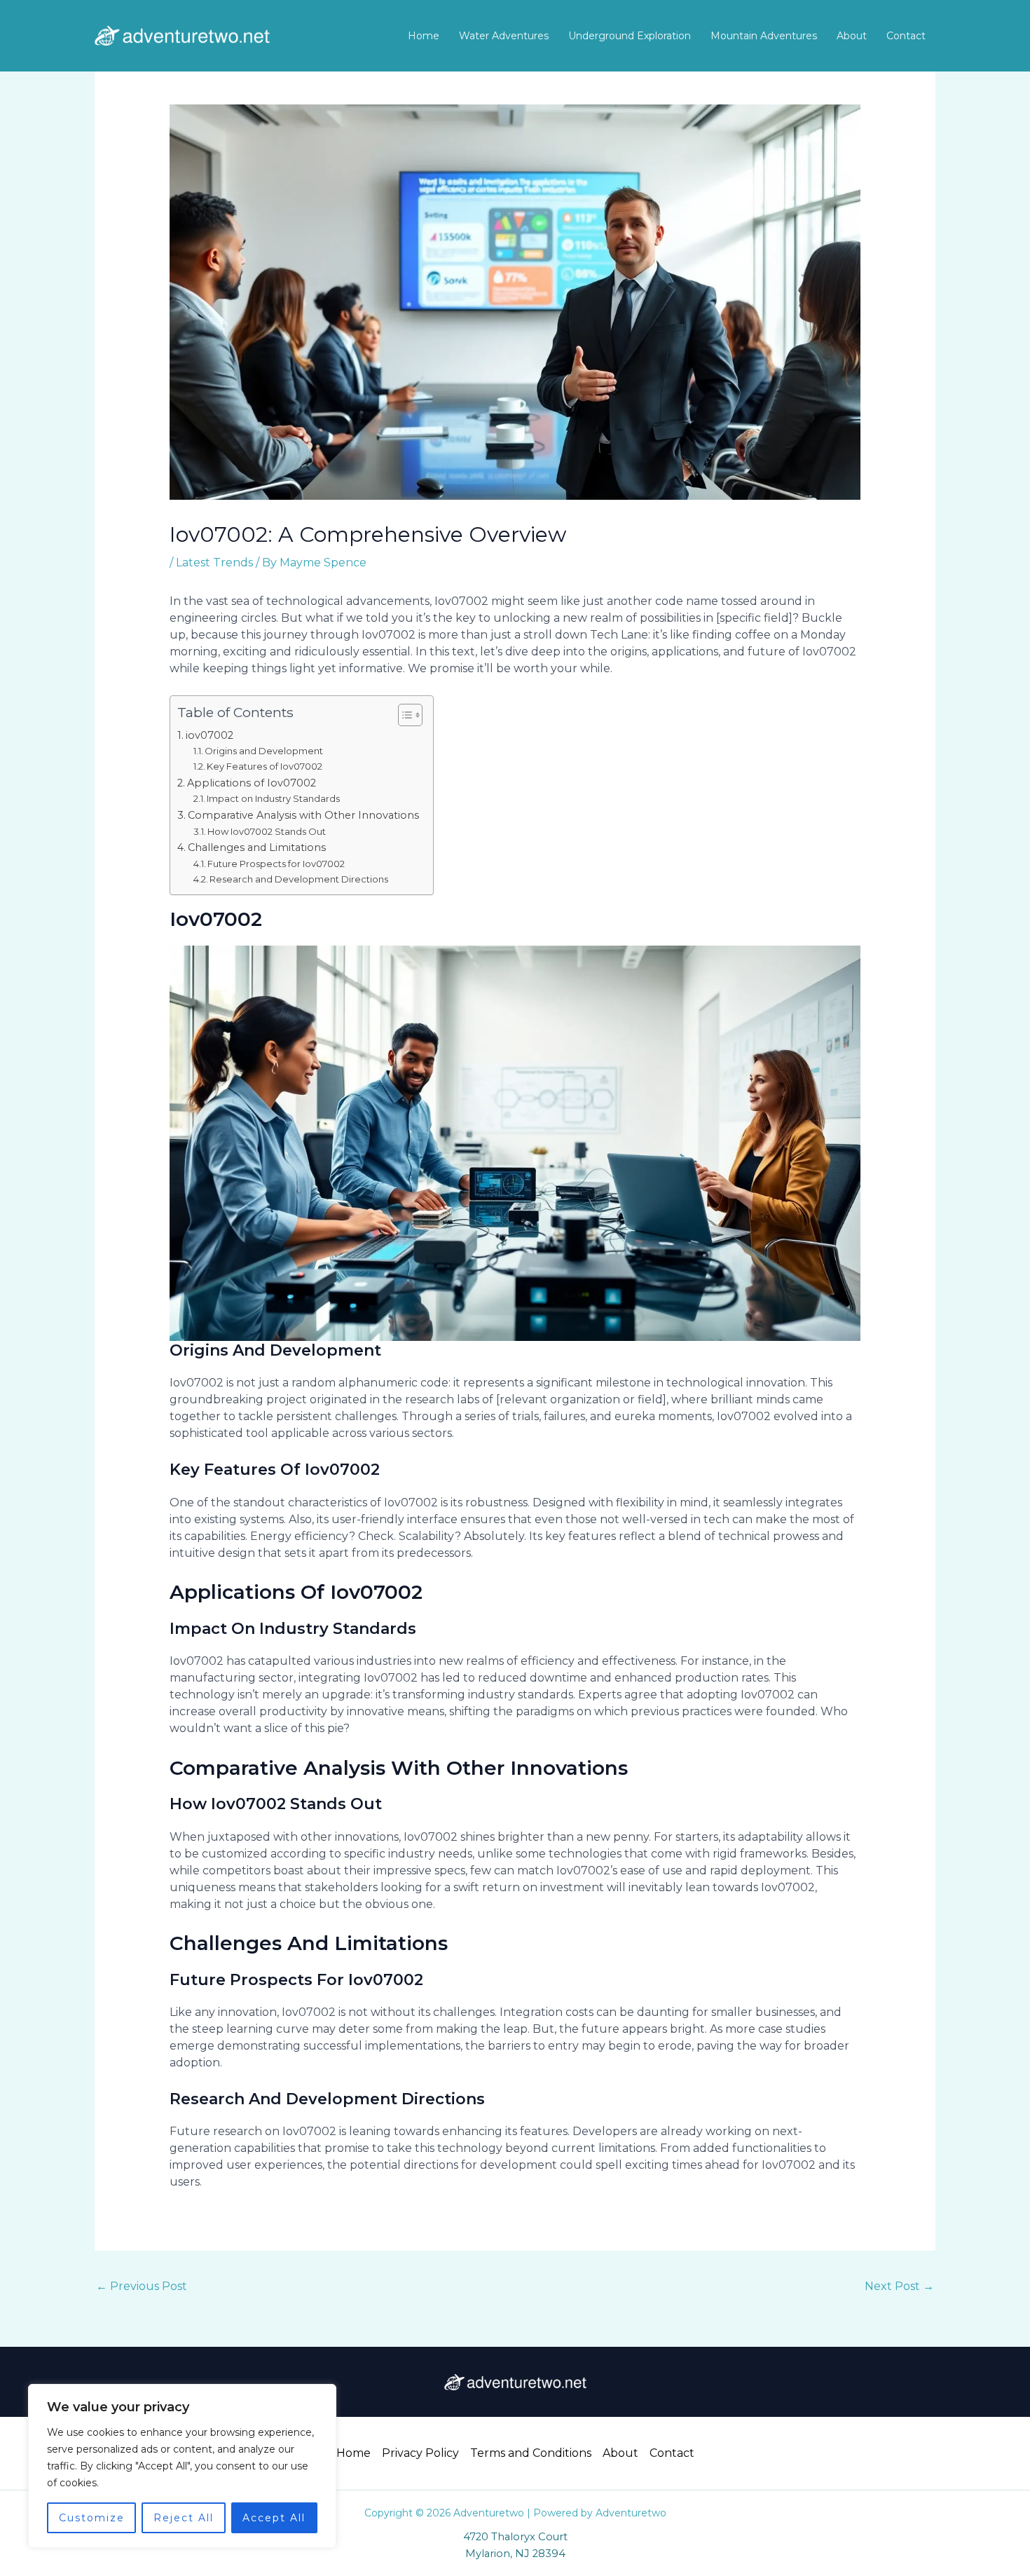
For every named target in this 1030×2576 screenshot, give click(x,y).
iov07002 (210, 735)
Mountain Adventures (764, 36)
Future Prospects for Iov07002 (276, 864)
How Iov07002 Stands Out (267, 831)
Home (424, 36)
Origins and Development (264, 751)
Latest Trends (214, 563)
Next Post (899, 2286)
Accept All (274, 2518)
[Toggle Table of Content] (403, 715)
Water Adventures (504, 36)
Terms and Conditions (531, 2453)
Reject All (184, 2518)
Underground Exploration (630, 36)
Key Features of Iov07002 (265, 766)
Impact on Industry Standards (273, 798)
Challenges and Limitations (257, 847)
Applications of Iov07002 (252, 783)
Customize (92, 2518)
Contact (906, 36)
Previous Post (142, 2286)
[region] (182, 2466)
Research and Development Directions (299, 879)
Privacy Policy (420, 2453)
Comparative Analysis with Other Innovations (303, 815)
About (852, 36)
